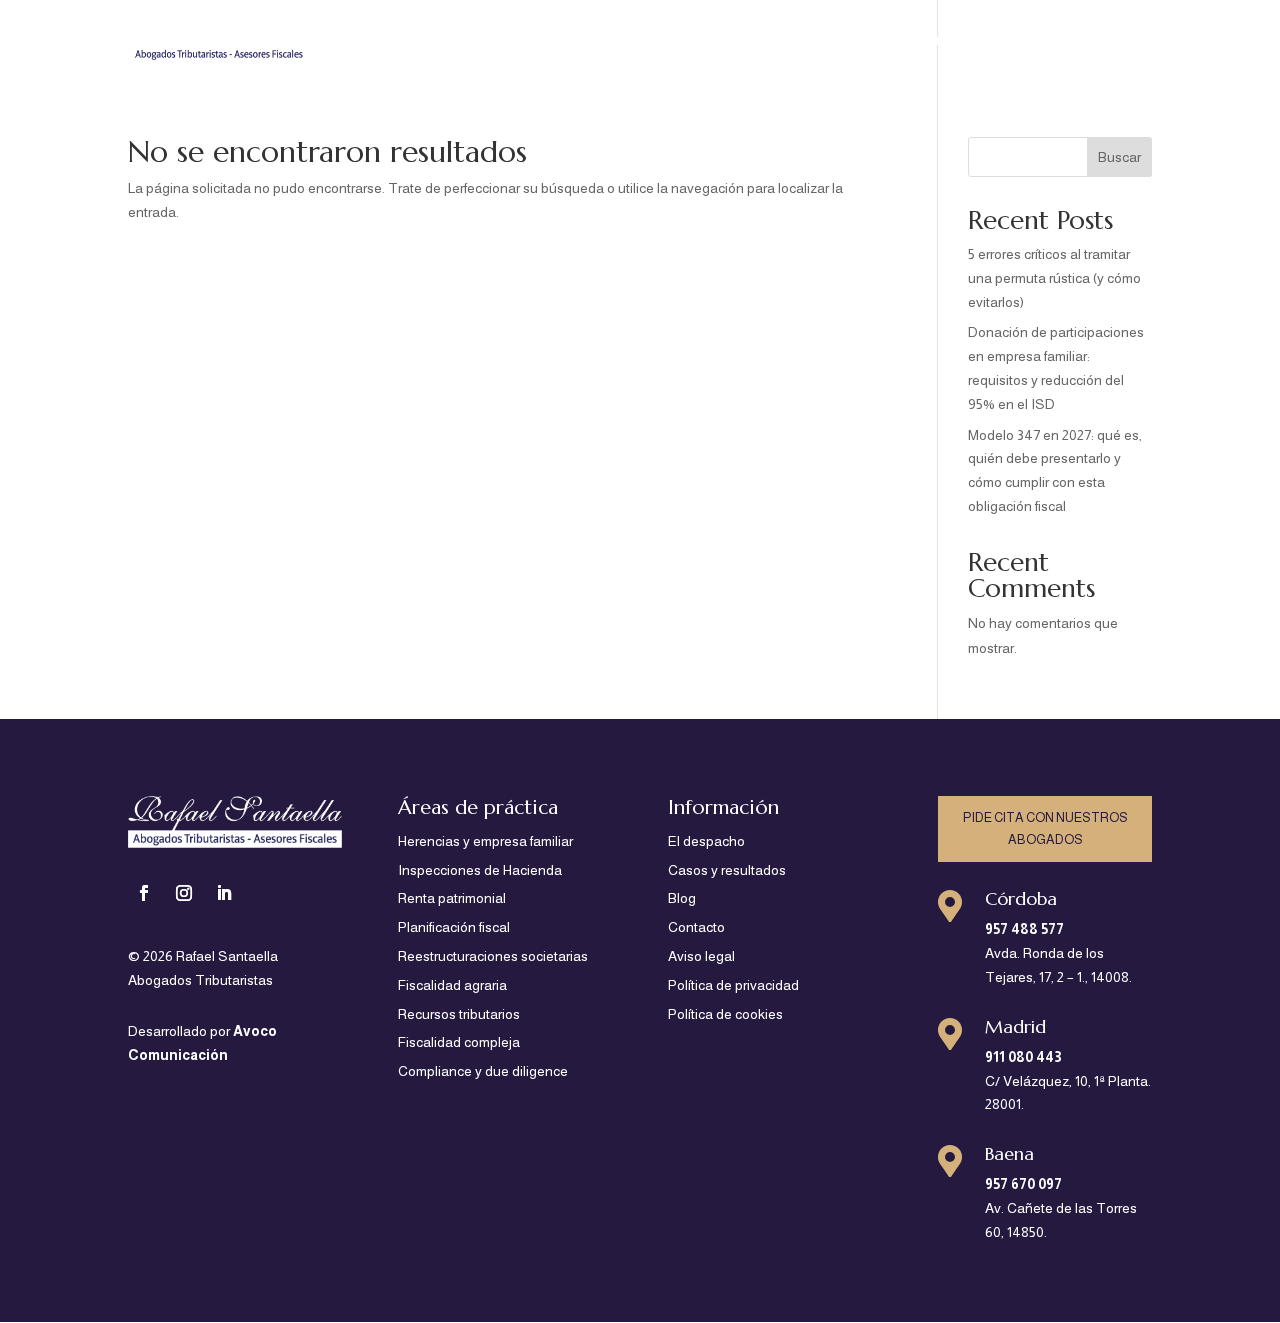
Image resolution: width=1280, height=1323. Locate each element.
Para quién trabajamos (484, 40)
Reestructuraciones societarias (493, 956)
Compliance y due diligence (483, 1071)
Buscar (1119, 157)
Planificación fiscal (454, 927)
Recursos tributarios (459, 1014)
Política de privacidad (733, 985)
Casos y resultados (943, 40)
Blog (1049, 40)
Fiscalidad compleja (459, 1042)
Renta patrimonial (452, 898)
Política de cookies (725, 1014)
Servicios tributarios (655, 40)
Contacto (1120, 40)
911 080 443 (1023, 1057)
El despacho (810, 40)
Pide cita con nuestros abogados (1045, 828)
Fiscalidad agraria (452, 985)
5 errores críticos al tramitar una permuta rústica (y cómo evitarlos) (1054, 278)
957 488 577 (1024, 929)
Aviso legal (701, 956)
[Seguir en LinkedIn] (224, 893)
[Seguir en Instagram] (184, 893)
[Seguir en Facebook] (144, 893)
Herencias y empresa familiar (485, 841)
